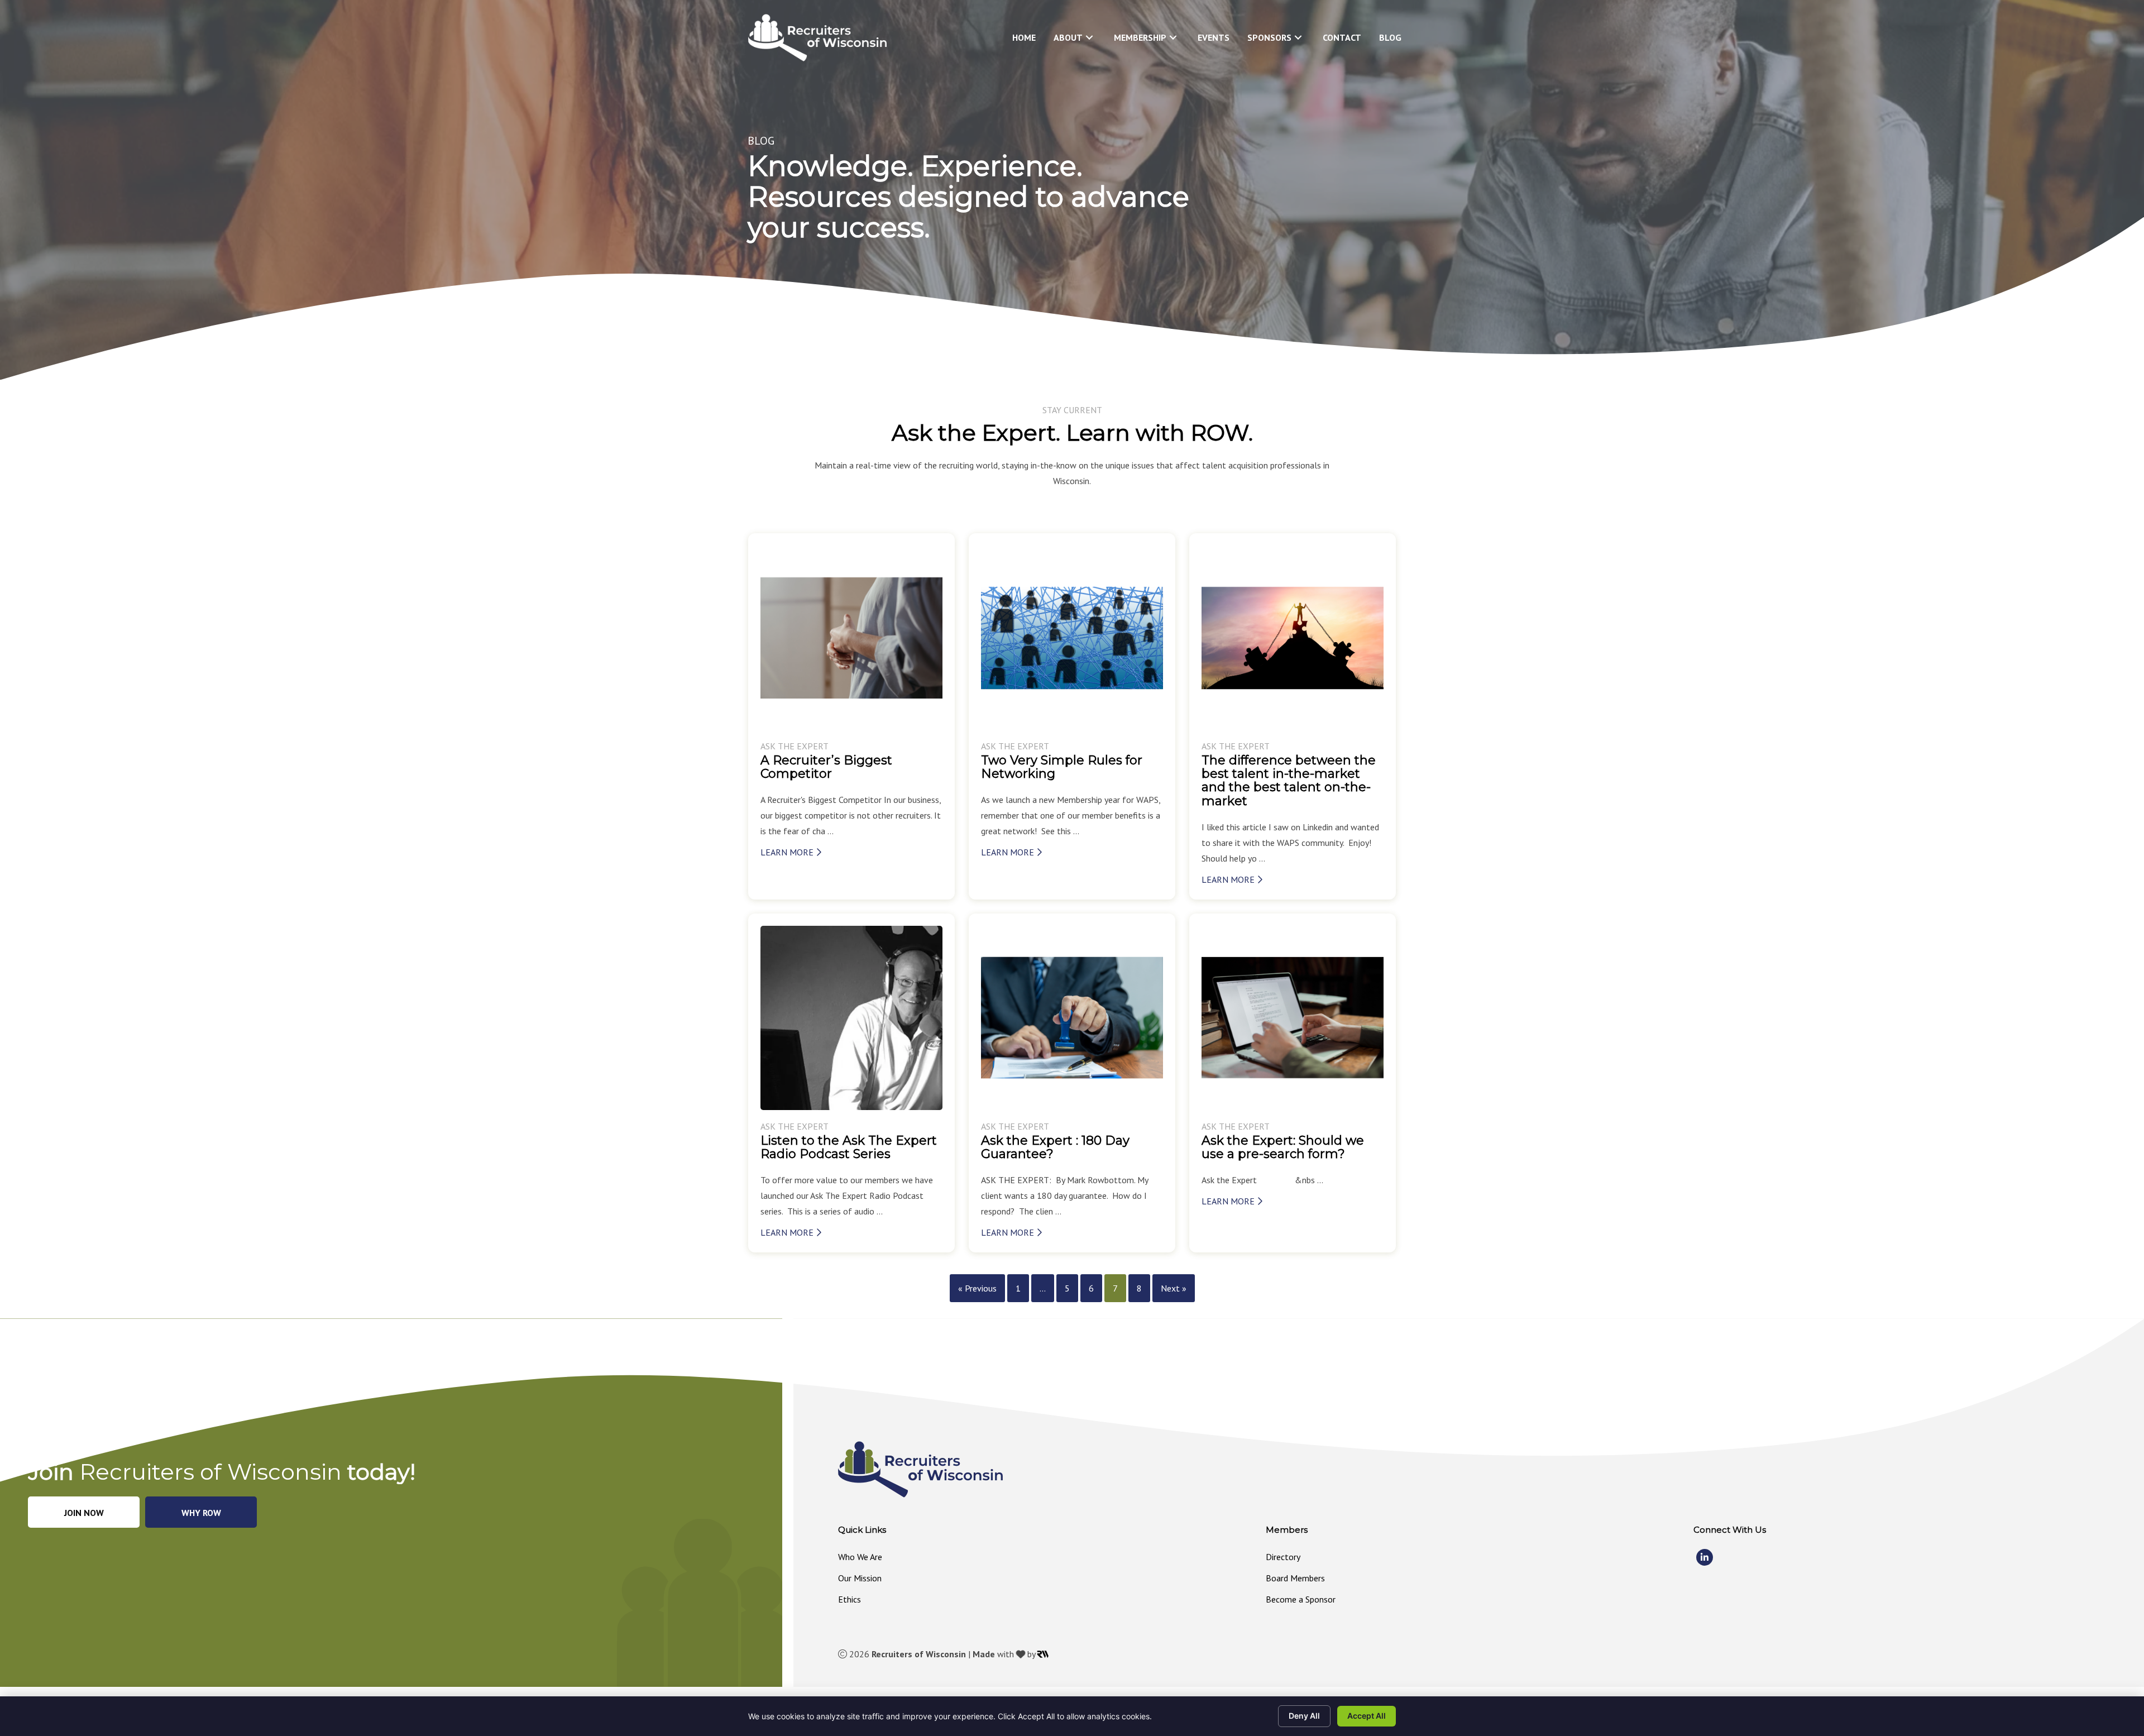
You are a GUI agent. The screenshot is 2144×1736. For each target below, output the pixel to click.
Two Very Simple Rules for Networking (1062, 767)
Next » (1174, 1288)
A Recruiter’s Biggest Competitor (826, 767)
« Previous (977, 1288)
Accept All (1367, 1716)
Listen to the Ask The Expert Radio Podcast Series (849, 1147)
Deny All (1304, 1716)
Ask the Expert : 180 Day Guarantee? (1055, 1147)
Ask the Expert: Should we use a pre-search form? (1283, 1147)
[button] (1089, 38)
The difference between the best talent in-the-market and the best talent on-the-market (1289, 781)
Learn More (788, 852)
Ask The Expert (795, 746)
